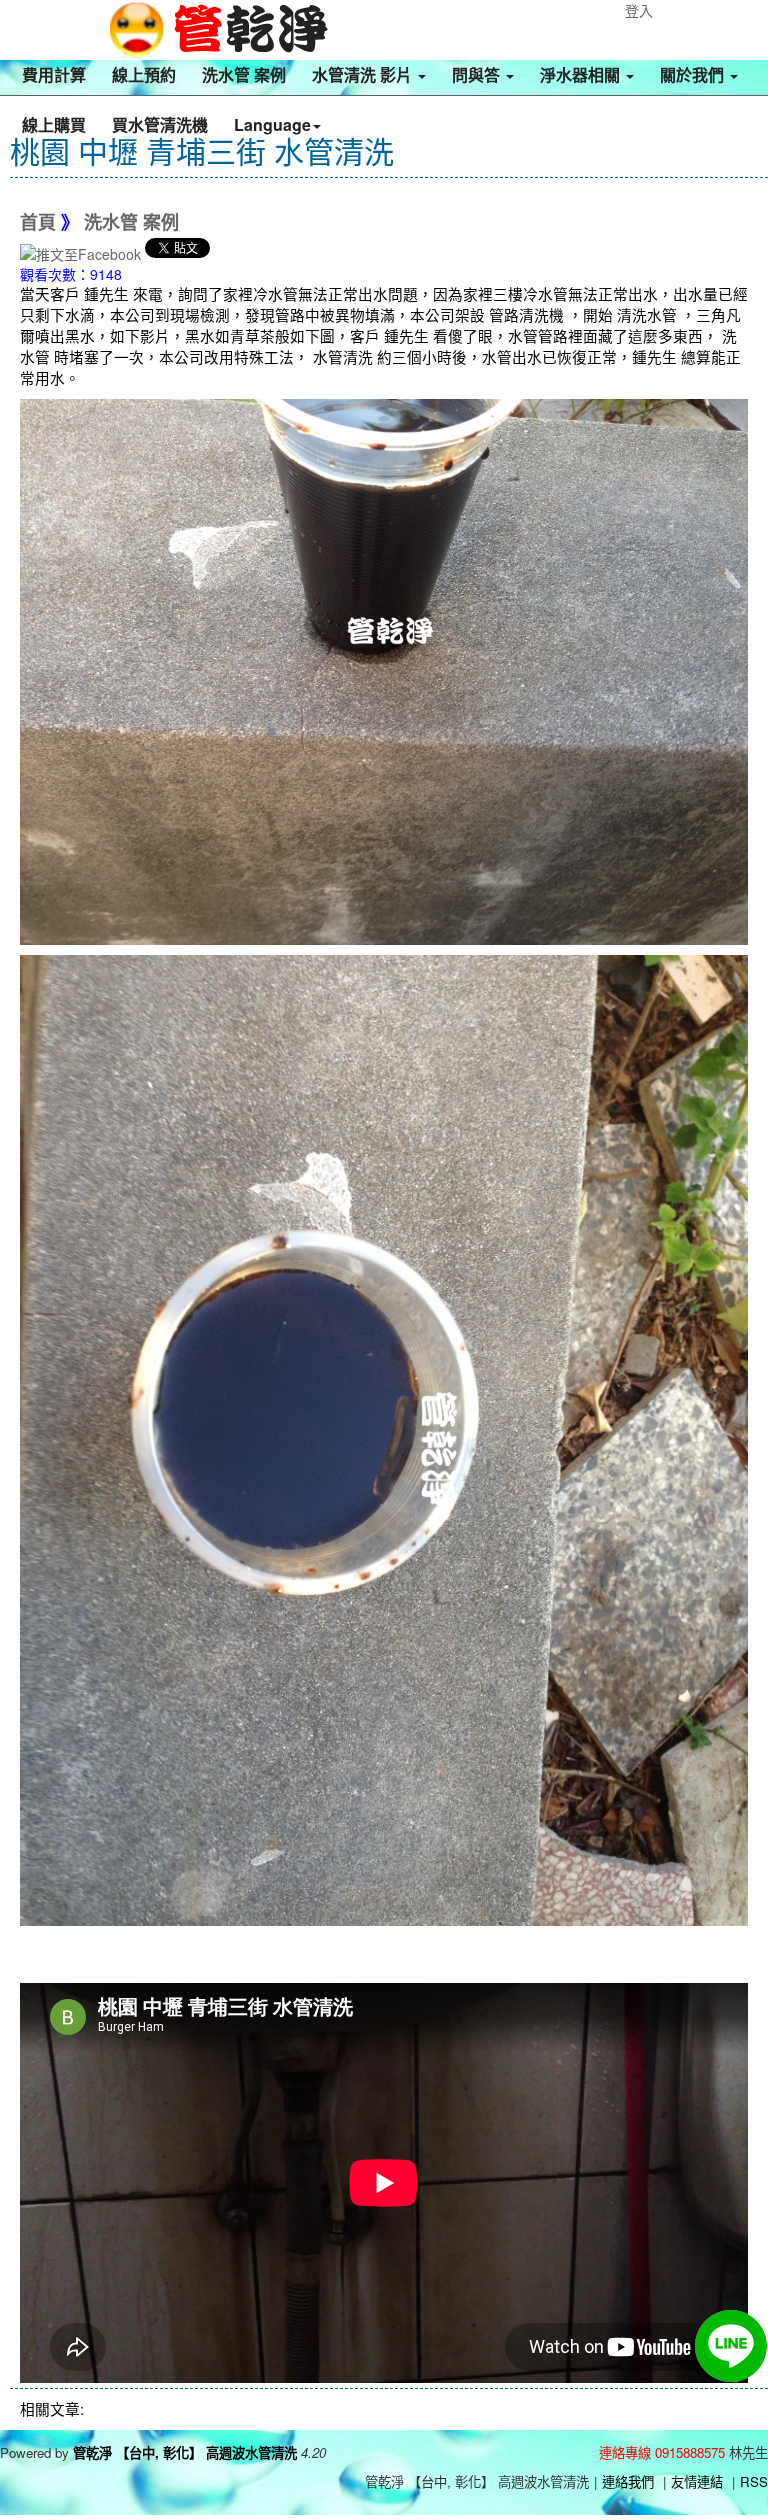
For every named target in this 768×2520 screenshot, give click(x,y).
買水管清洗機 (160, 124)
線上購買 (54, 124)
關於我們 (694, 74)
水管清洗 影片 (364, 74)
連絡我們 (628, 2481)
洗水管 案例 (244, 74)
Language (272, 124)
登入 (639, 10)
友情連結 (697, 2481)
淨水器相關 (582, 74)
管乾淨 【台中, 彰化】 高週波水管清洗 (185, 2452)
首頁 (38, 223)
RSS (754, 2481)
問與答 (478, 74)
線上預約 (144, 74)
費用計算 (54, 74)
